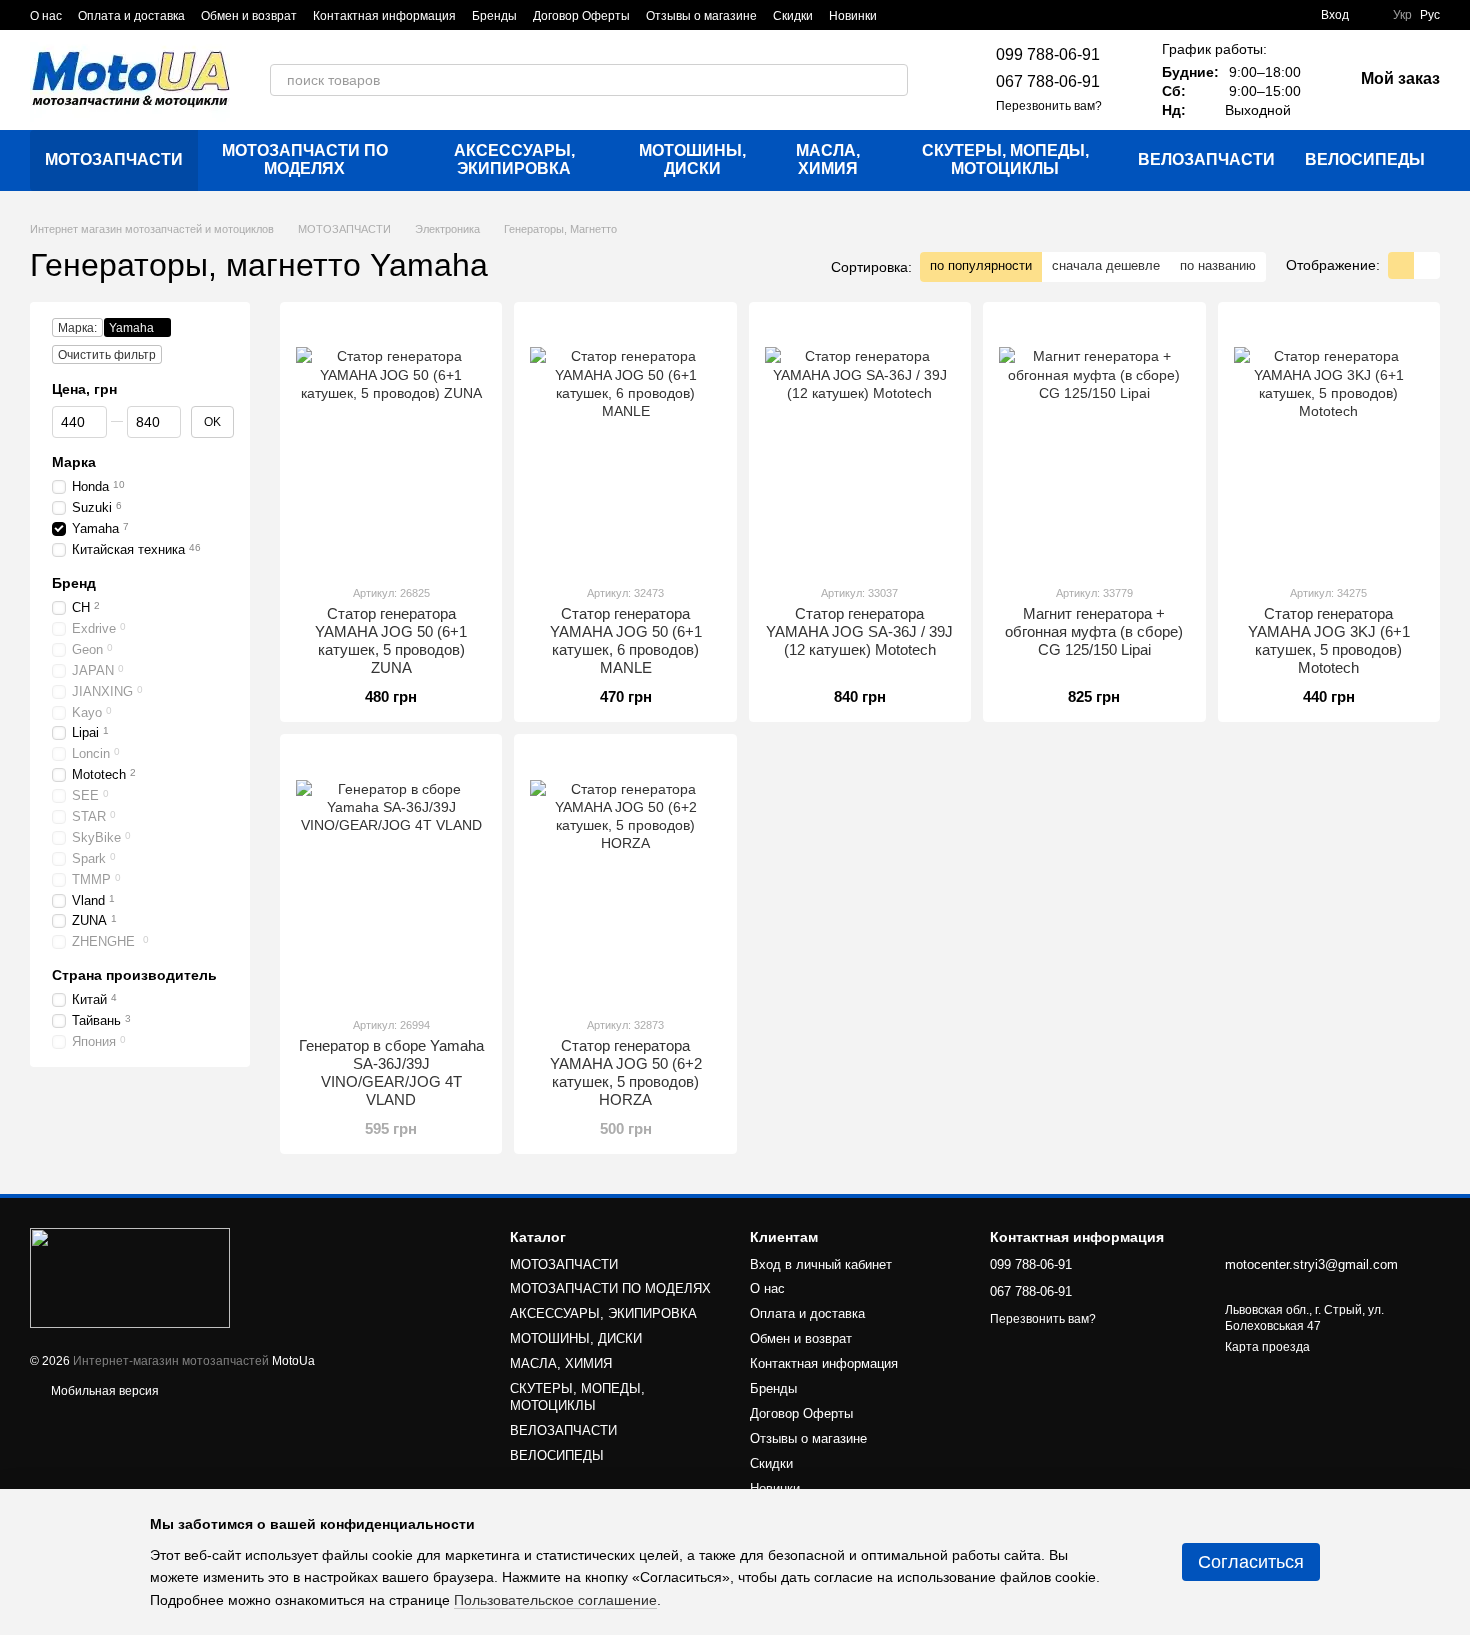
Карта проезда (1267, 1347)
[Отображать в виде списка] (1427, 265)
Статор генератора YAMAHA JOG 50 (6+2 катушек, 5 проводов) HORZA (626, 1072)
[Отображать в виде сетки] (1401, 265)
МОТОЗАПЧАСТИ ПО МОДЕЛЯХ (305, 159)
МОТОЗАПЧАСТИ (114, 159)
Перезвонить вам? (1049, 106)
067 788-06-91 (1048, 81)
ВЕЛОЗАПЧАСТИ (1206, 159)
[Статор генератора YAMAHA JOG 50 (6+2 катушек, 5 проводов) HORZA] (625, 875)
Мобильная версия (103, 1391)
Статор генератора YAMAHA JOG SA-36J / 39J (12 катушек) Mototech (859, 631)
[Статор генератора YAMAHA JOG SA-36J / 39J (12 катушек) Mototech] (860, 443)
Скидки (793, 16)
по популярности (981, 265)
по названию (1218, 265)
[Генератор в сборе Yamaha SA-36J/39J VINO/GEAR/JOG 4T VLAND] (391, 875)
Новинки (853, 16)
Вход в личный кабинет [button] (821, 1264)
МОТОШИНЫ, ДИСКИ (692, 159)
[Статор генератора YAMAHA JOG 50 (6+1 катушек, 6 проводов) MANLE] (625, 443)
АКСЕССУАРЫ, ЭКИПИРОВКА (514, 159)
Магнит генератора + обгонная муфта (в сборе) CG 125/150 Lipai (1094, 631)
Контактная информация (384, 16)
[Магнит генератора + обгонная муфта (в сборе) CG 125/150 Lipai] (1094, 443)
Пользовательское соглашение (555, 1600)
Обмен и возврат (249, 16)
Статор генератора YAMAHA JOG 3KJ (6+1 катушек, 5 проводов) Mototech (1329, 640)
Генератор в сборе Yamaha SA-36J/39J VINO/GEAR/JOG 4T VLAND (391, 1072)
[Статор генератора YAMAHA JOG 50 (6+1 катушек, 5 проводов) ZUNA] (391, 443)
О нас (46, 16)
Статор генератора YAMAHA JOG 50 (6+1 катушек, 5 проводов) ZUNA (391, 640)
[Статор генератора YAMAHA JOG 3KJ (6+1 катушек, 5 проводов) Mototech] (1329, 443)
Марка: (77, 328)
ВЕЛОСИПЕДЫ (1365, 159)
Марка (74, 462)
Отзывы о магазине (701, 16)
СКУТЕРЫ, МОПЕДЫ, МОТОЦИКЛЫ (1005, 159)
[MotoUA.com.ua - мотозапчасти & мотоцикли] (130, 1277)
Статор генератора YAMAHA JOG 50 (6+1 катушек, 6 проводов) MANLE (626, 640)
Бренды (494, 16)
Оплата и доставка (131, 16)
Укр (1402, 15)
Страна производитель (134, 975)
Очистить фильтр (107, 355)
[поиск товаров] (892, 80)
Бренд (74, 583)
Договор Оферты (581, 16)
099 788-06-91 (1048, 54)
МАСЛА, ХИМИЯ (828, 159)
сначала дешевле (1106, 265)
